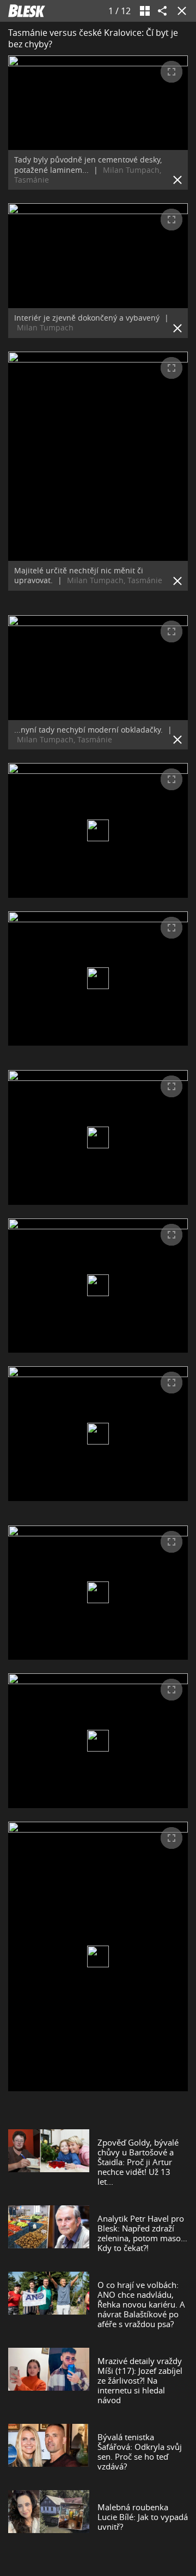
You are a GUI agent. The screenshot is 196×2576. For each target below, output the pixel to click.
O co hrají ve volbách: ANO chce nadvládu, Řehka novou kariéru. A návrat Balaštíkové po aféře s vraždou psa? (141, 2304)
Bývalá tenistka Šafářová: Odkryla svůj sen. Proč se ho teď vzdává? (140, 2452)
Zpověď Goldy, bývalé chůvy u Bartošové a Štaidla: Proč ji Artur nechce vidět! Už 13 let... (138, 2162)
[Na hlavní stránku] (27, 11)
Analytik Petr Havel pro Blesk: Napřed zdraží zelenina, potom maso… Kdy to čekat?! (142, 2233)
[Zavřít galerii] (180, 11)
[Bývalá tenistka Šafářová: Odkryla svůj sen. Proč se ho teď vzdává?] (49, 2452)
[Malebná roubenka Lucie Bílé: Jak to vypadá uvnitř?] (49, 2517)
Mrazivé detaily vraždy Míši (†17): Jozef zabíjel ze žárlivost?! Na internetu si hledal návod (140, 2380)
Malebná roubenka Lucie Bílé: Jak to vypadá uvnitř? (143, 2517)
